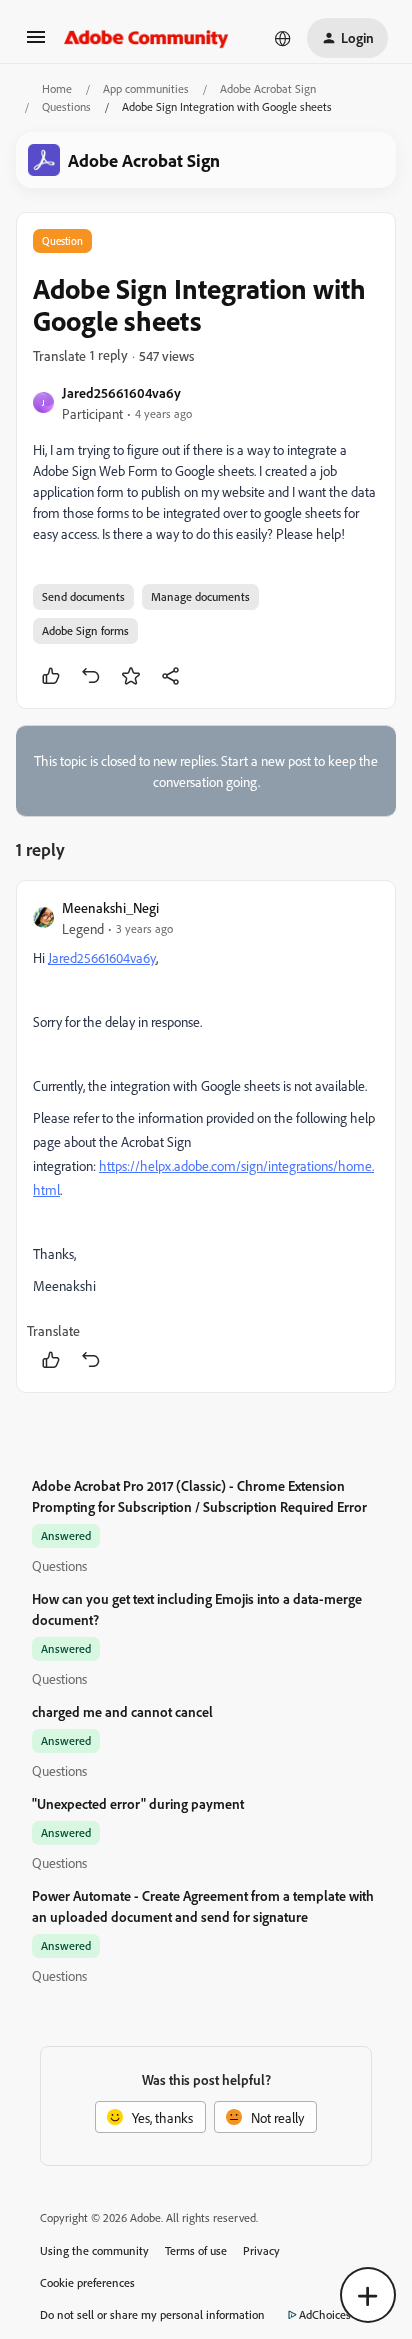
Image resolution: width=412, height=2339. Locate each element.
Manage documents (200, 596)
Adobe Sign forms (85, 630)
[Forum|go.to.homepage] (146, 38)
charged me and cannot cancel (122, 1711)
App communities (146, 88)
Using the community (94, 2250)
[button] (36, 43)
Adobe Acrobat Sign (268, 88)
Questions (66, 106)
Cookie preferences (87, 2282)
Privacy (261, 2250)
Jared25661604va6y (121, 392)
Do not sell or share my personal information (152, 2314)
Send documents (83, 596)
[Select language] (283, 38)
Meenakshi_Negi (110, 907)
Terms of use (196, 2250)
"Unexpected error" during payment (138, 1803)
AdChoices (325, 2314)
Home (57, 88)
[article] (206, 1136)
